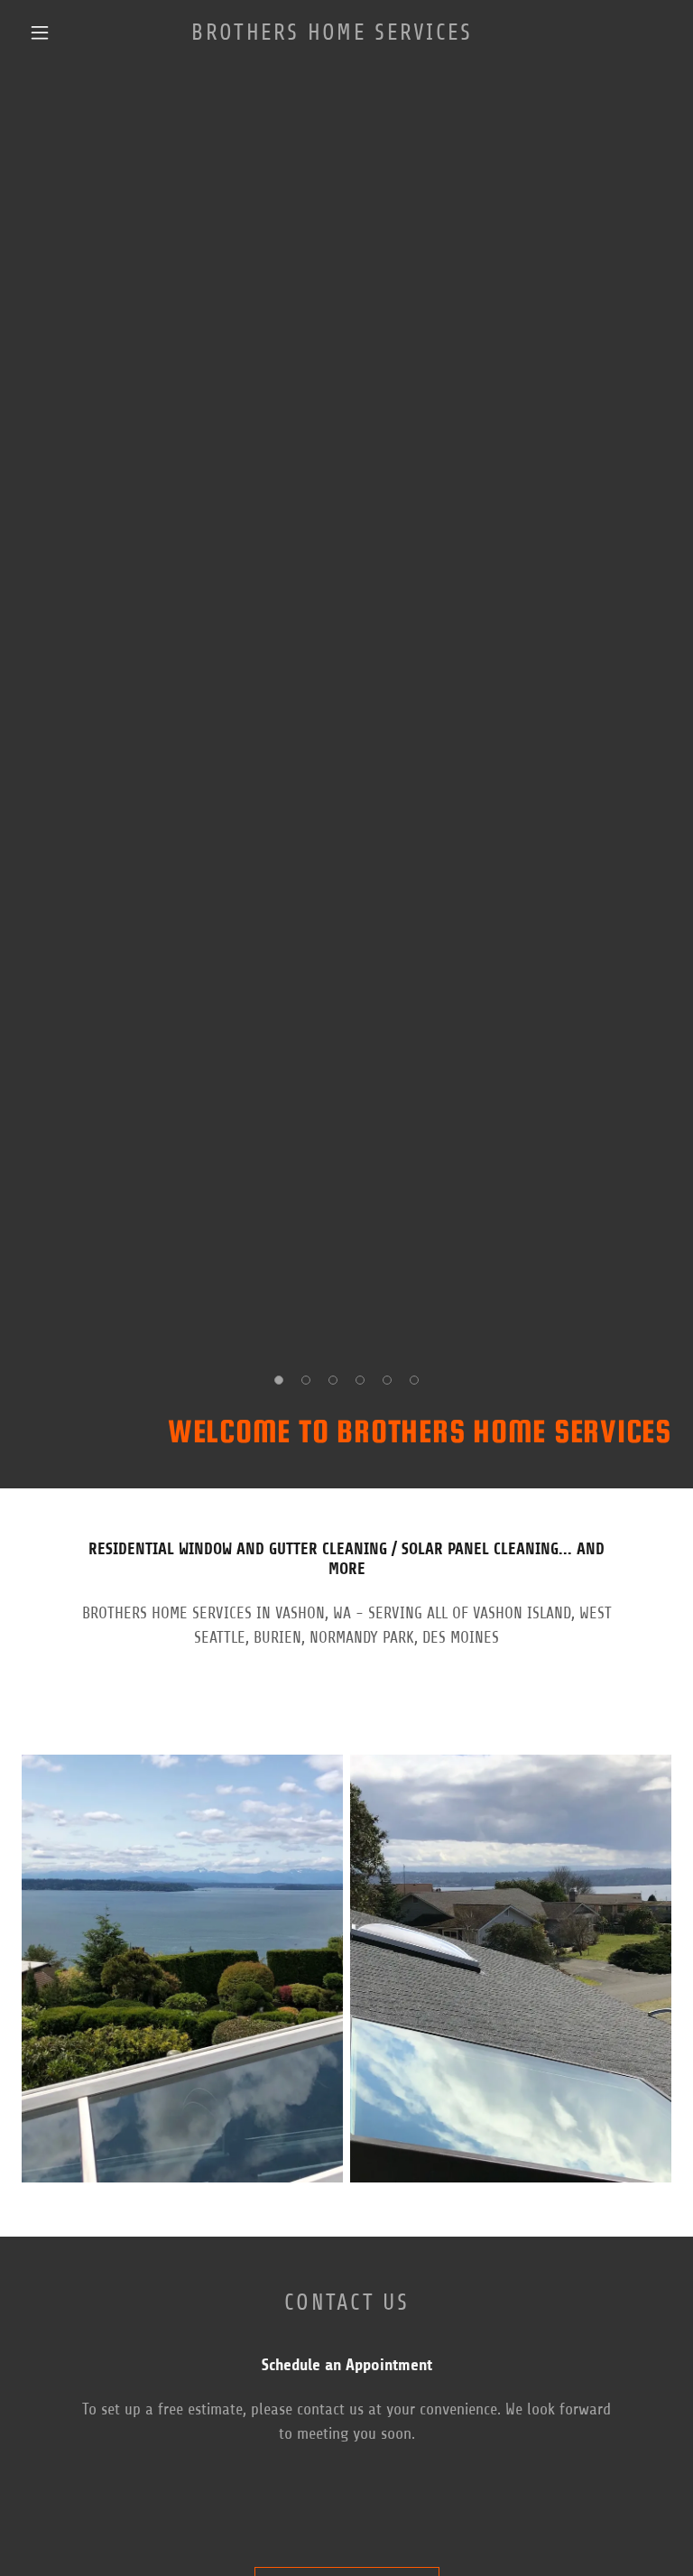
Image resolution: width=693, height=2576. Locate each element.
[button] (40, 32)
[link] (332, 34)
